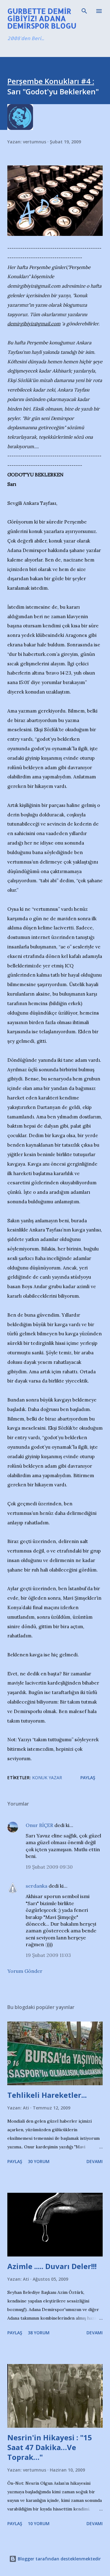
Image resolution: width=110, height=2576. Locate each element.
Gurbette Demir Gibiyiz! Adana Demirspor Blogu (42, 18)
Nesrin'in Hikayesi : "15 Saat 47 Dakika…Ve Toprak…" (50, 2447)
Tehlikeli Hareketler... (47, 2095)
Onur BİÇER (39, 1825)
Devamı (95, 2161)
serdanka (37, 1886)
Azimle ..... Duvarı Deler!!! (52, 2266)
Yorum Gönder (25, 1971)
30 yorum (39, 2161)
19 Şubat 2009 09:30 (49, 1867)
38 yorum (39, 2333)
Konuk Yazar (47, 1778)
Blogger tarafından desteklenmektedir (59, 2559)
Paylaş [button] (88, 1778)
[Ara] (84, 11)
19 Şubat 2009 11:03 (48, 1955)
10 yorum (39, 2523)
